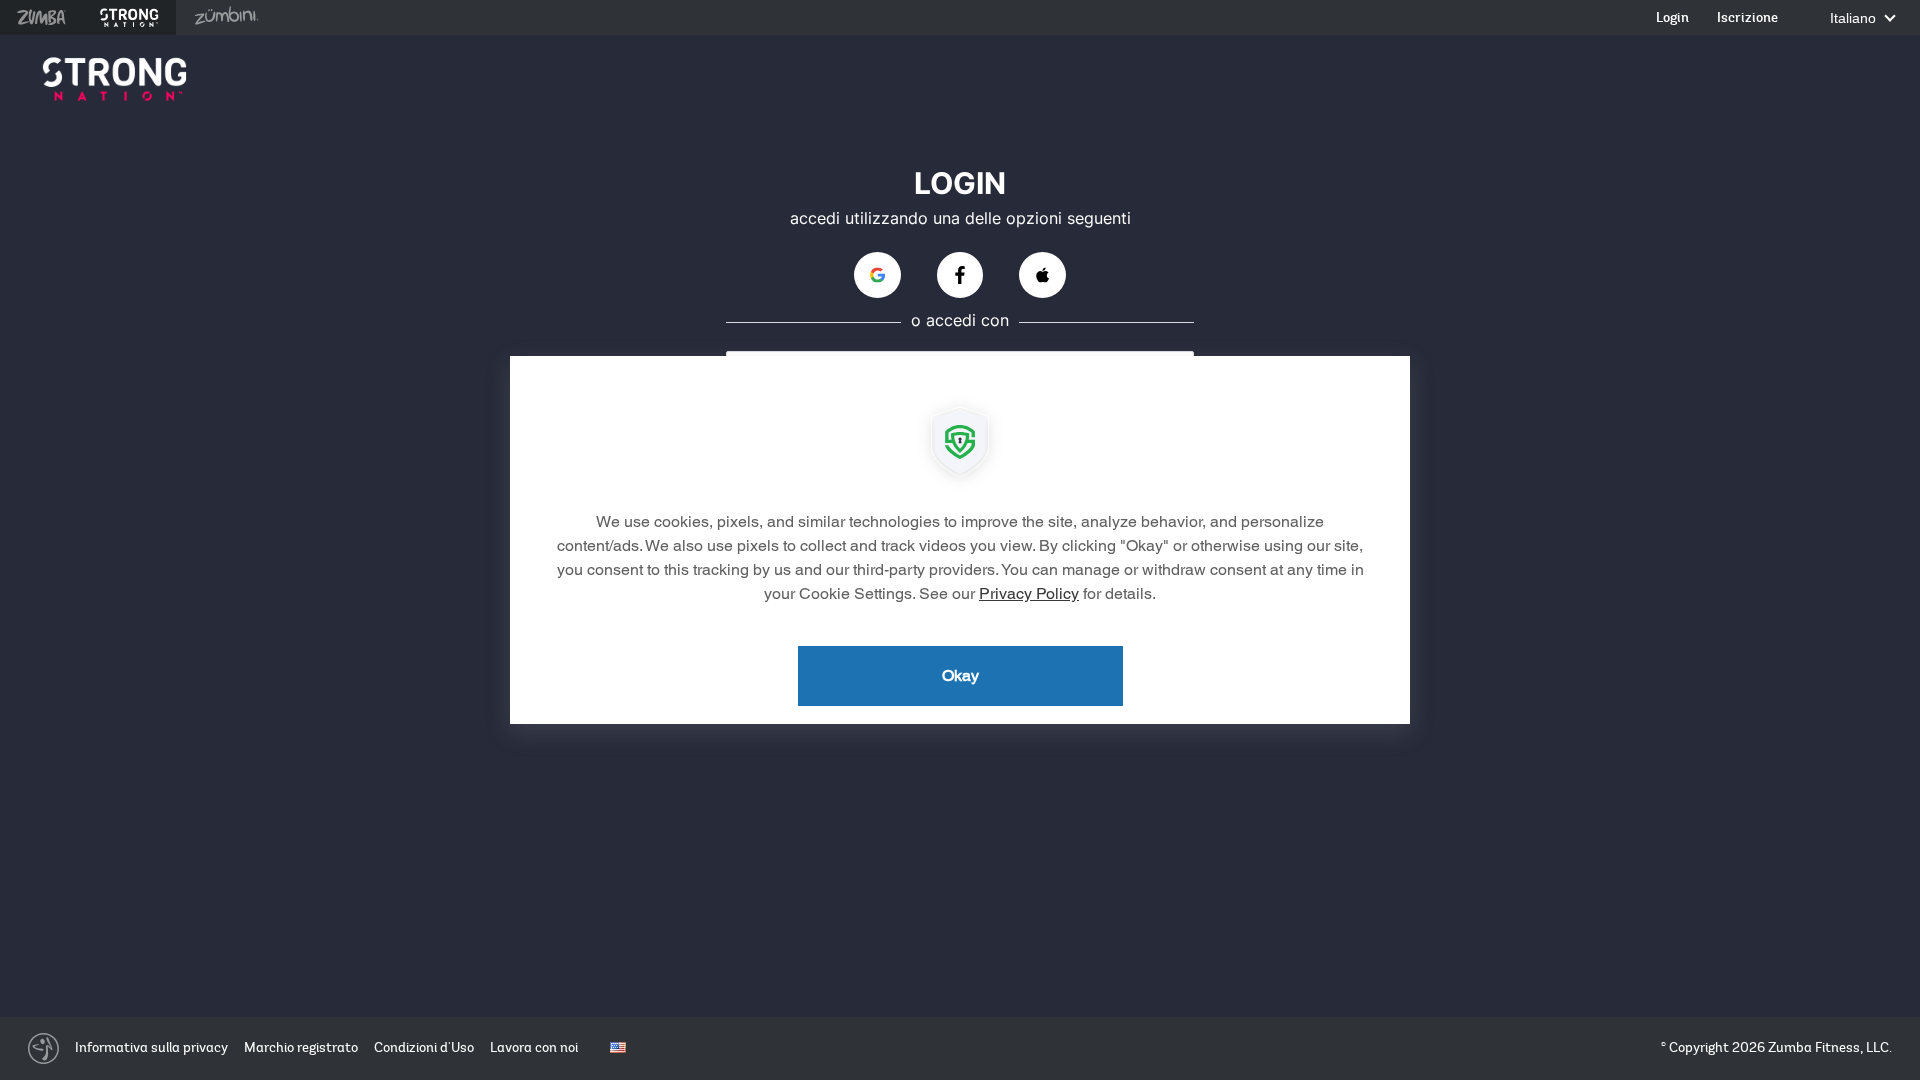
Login (1672, 18)
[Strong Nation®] (114, 79)
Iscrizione (1747, 18)
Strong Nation (129, 17)
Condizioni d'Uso (424, 1047)
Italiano (1855, 18)
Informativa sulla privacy (151, 1047)
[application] (960, 540)
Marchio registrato (301, 1047)
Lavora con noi (534, 1047)
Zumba (41, 17)
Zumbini (226, 17)
